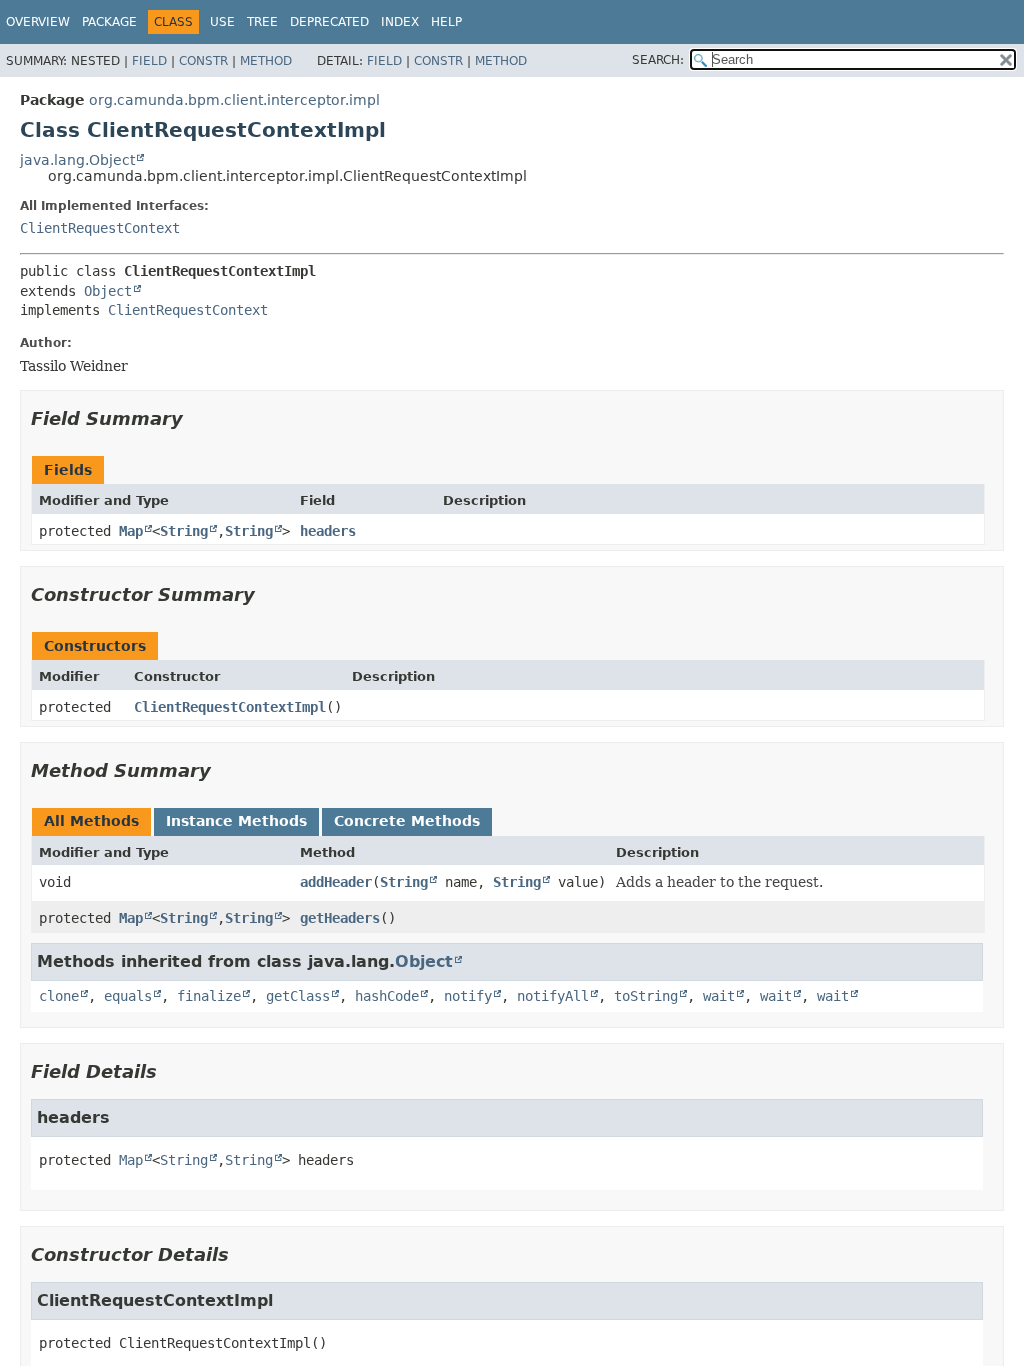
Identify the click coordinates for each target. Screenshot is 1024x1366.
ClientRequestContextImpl (230, 707)
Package (109, 22)
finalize (209, 996)
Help (446, 22)
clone (59, 996)
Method (266, 61)
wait (719, 996)
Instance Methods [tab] (236, 821)
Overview (38, 22)
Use (222, 22)
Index (400, 22)
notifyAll (553, 996)
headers (328, 531)
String (184, 531)
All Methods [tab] (91, 821)
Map (131, 531)
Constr (203, 61)
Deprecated (329, 22)
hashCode (387, 996)
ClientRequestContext (100, 228)
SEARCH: (658, 60)
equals (128, 996)
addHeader (336, 882)
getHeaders (340, 918)
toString (646, 996)
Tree (262, 22)
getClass (298, 996)
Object (108, 291)
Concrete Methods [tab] (407, 821)
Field (149, 61)
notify (468, 996)
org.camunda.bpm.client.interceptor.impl (234, 100)
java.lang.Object (77, 160)
